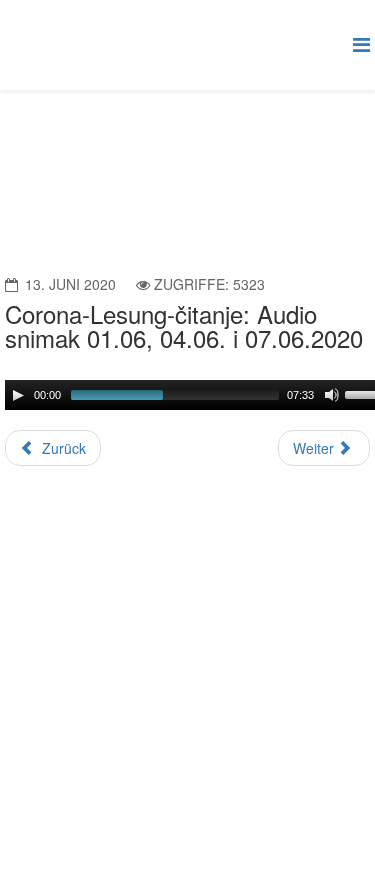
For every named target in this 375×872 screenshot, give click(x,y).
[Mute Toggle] (332, 395)
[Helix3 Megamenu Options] (361, 43)
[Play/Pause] (18, 395)
